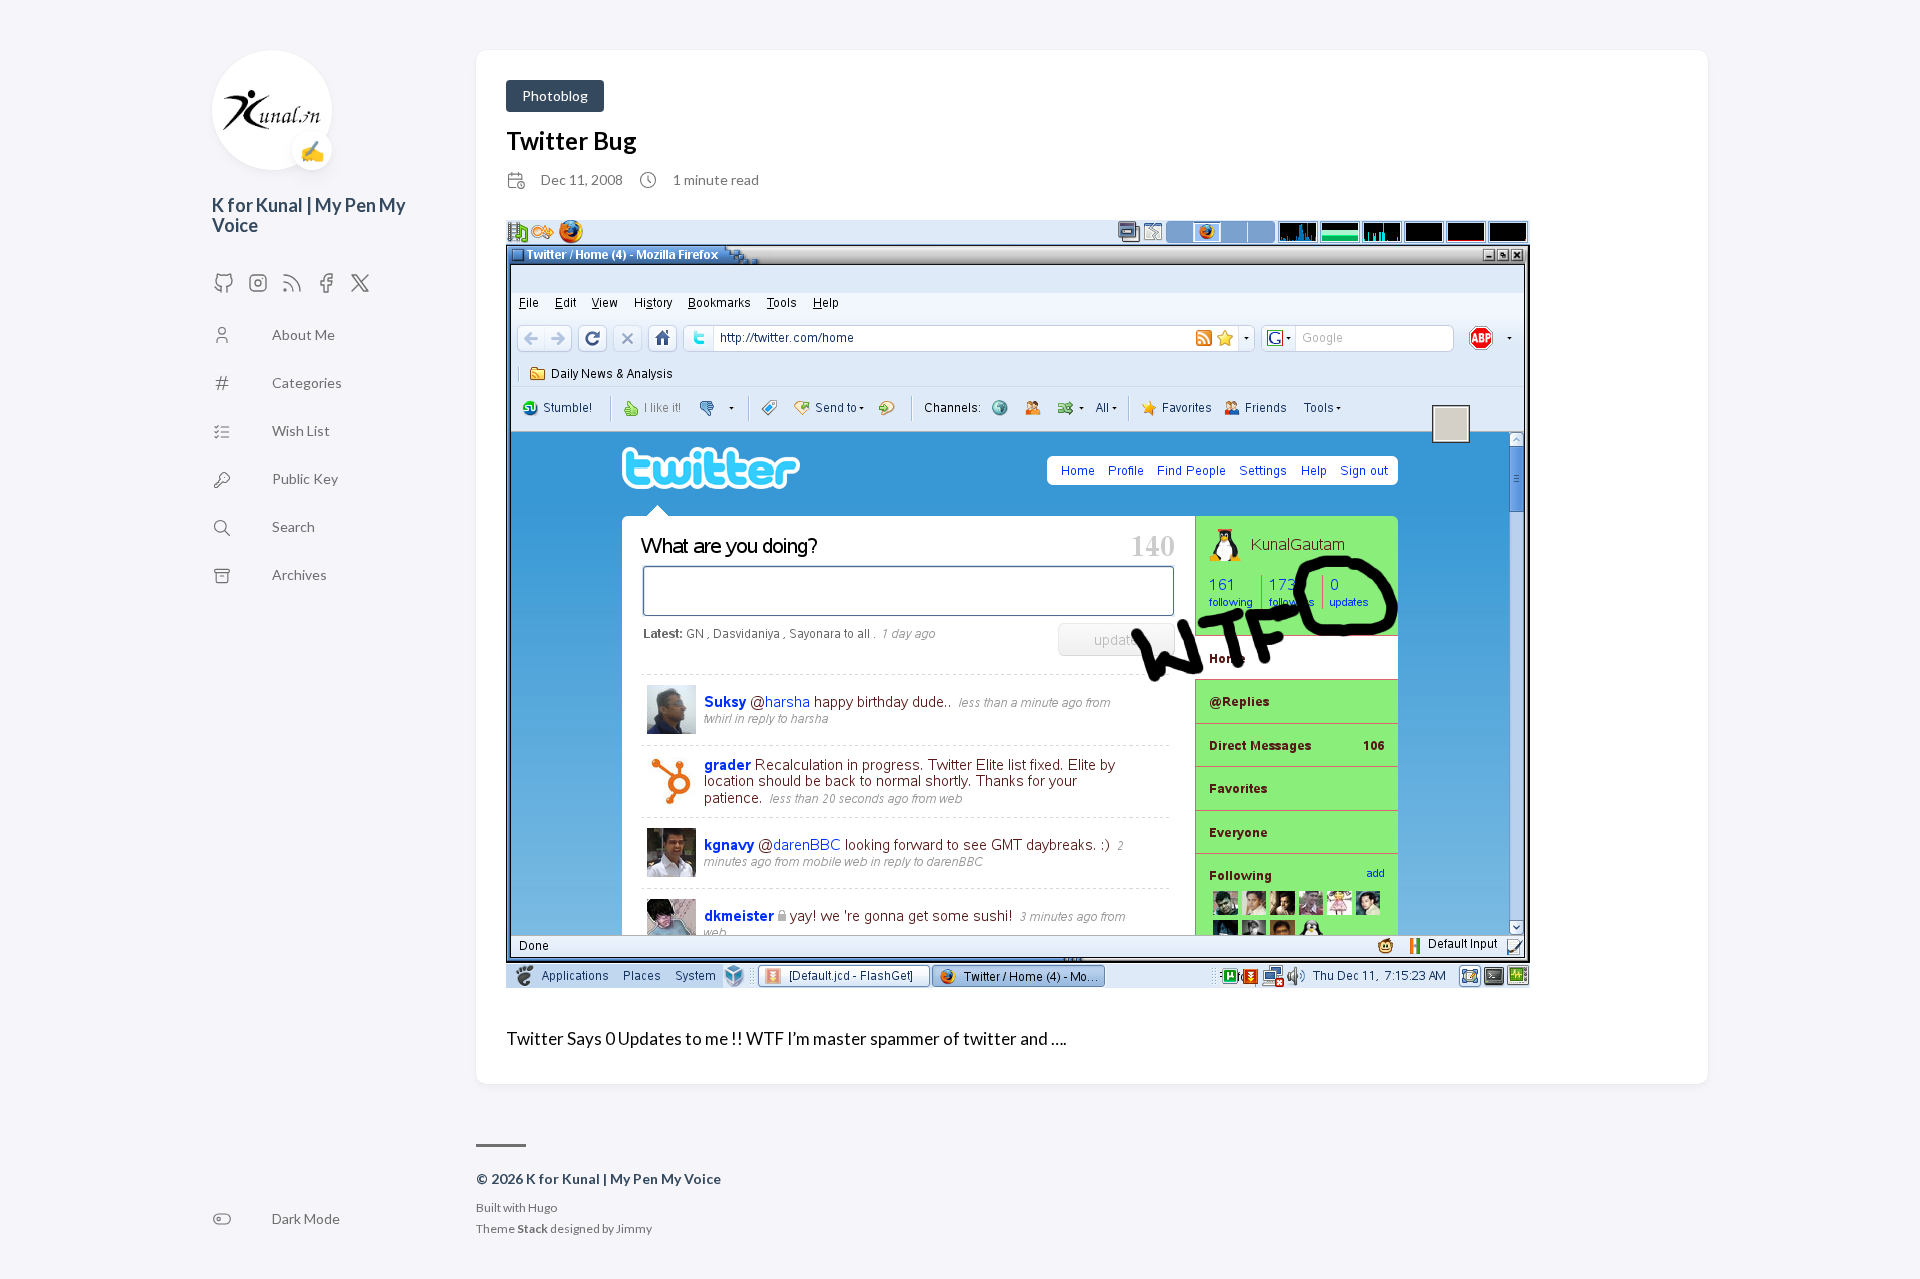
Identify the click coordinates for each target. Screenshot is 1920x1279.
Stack (532, 1228)
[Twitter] (326, 288)
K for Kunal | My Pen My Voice (309, 215)
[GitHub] (224, 288)
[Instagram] (258, 288)
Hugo (542, 1207)
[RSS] (292, 288)
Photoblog (555, 95)
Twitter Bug (571, 140)
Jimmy (634, 1228)
